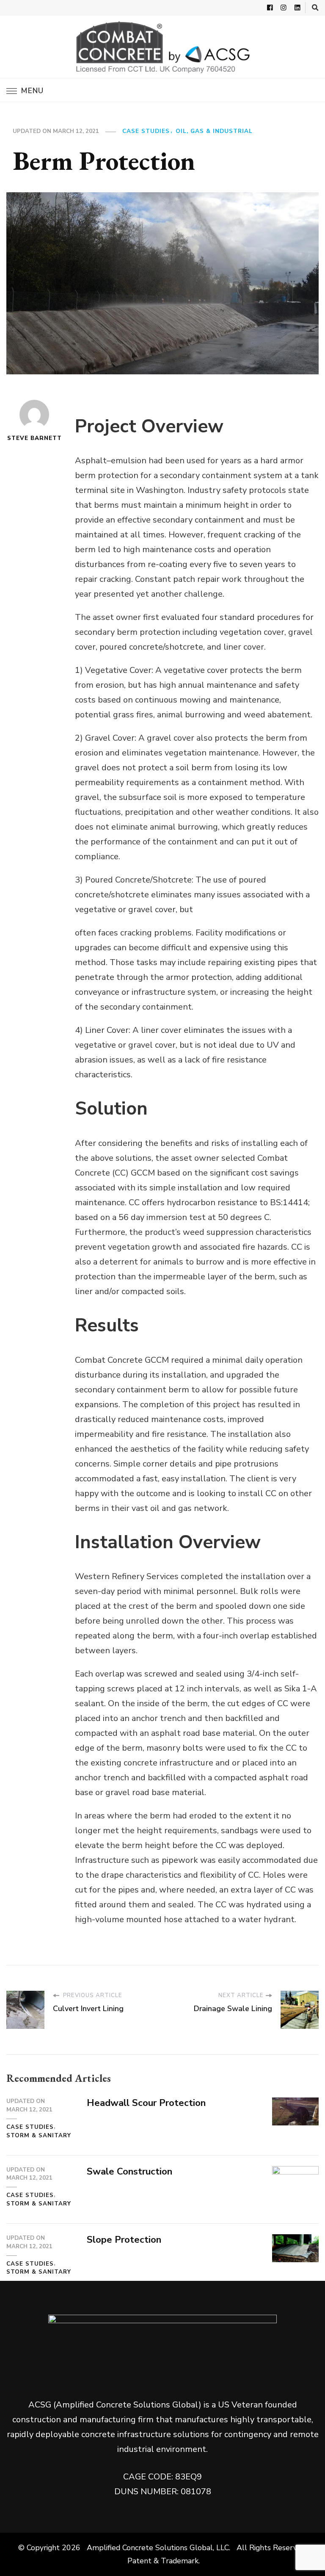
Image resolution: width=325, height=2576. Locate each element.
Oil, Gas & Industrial (214, 131)
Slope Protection (124, 2240)
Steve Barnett (34, 438)
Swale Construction (129, 2172)
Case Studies (146, 131)
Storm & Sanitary (39, 2136)
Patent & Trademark (162, 2561)
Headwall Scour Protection (146, 2103)
